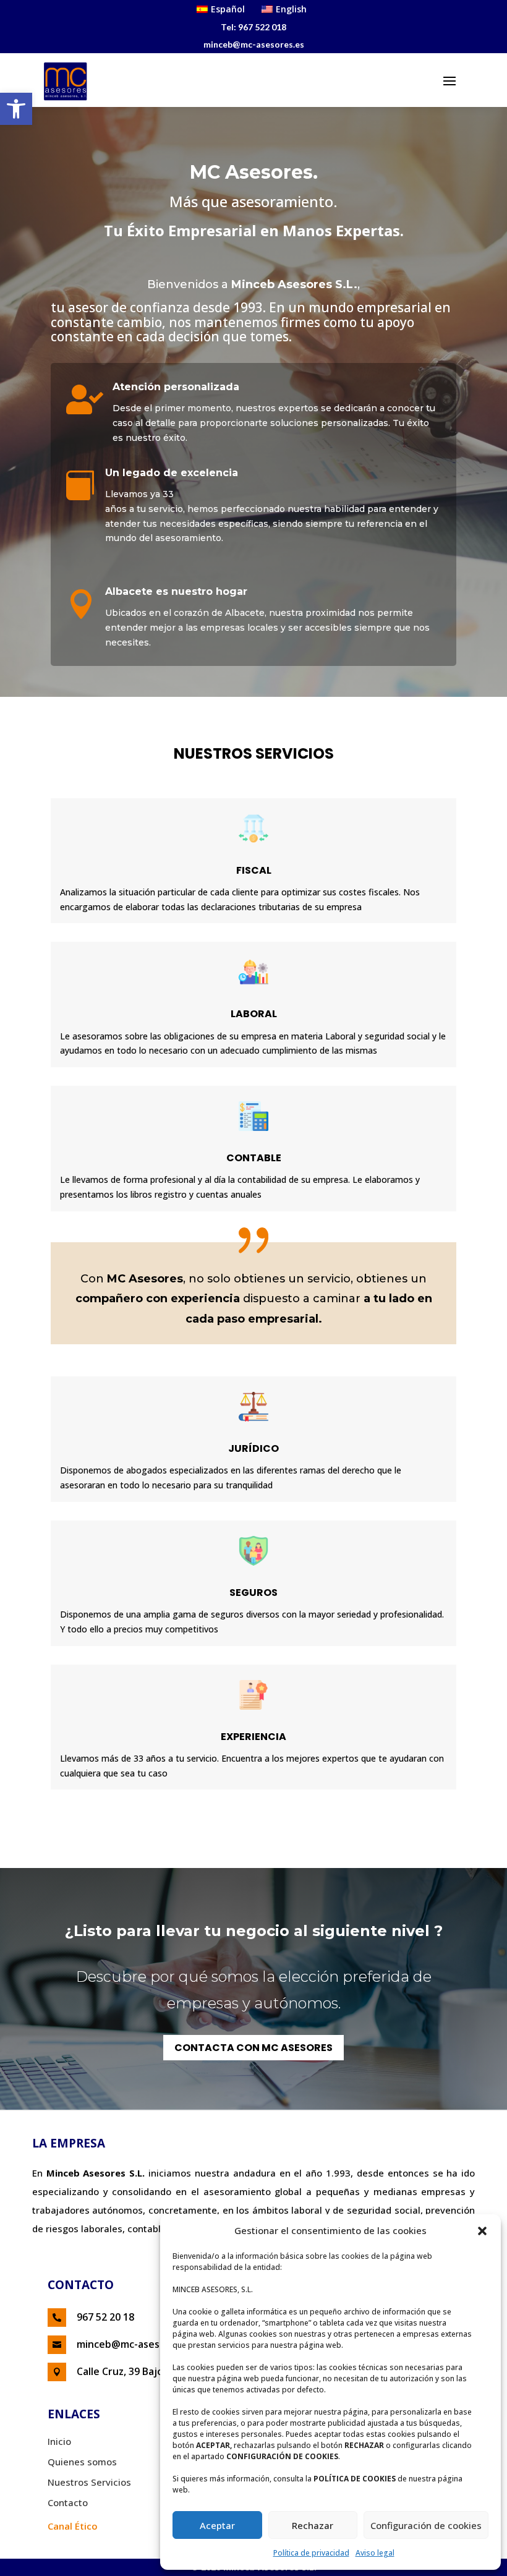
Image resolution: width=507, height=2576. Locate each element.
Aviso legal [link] (375, 2553)
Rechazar (313, 2525)
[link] (16, 109)
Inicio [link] (59, 2441)
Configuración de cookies (426, 2525)
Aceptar (217, 2525)
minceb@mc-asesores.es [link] (136, 2344)
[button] (482, 2231)
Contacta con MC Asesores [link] (253, 2048)
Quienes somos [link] (82, 2462)
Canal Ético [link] (73, 2526)
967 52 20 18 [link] (105, 2317)
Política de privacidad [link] (311, 2553)
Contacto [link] (68, 2502)
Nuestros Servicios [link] (89, 2482)
